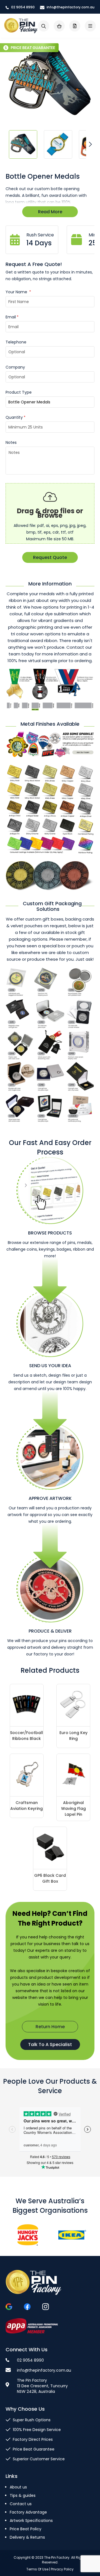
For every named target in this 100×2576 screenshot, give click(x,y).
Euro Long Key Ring (73, 1736)
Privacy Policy (62, 2569)
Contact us (21, 2504)
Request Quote (50, 557)
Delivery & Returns (27, 2537)
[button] (23, 144)
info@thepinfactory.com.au (70, 7)
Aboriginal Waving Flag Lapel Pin (73, 1808)
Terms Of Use (37, 2569)
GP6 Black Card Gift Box (50, 1878)
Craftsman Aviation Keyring (27, 1806)
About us (18, 2487)
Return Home (50, 2027)
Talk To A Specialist (50, 2044)
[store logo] (21, 26)
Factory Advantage (28, 2512)
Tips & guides (23, 2495)
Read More (50, 212)
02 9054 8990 (22, 7)
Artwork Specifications (31, 2521)
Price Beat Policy (26, 2529)
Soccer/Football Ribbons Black (27, 1736)
